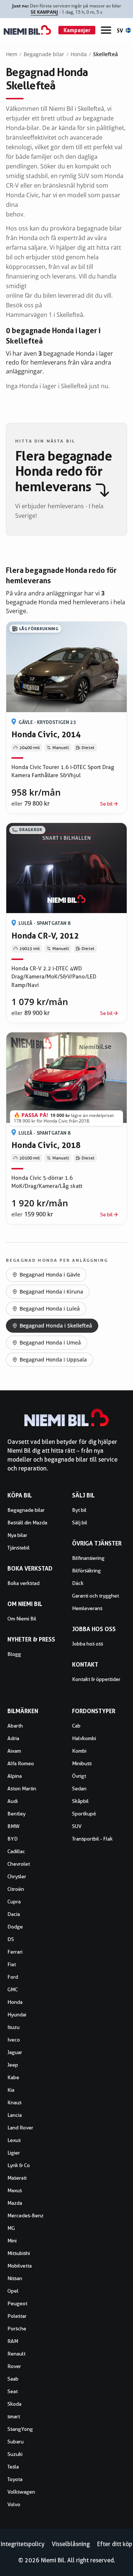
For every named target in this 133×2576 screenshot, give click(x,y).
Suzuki (15, 2454)
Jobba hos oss (88, 1644)
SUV (77, 1826)
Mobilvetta (20, 2266)
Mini (12, 2241)
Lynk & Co (19, 2165)
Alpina (15, 1776)
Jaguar (15, 2052)
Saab (13, 2379)
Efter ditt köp (115, 2544)
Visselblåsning (71, 2544)
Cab (76, 1726)
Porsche (17, 2329)
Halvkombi (84, 1738)
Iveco (14, 2040)
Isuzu (13, 2027)
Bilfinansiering (88, 1558)
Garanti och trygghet (96, 1596)
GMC (13, 1989)
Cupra (14, 1902)
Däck (78, 1583)
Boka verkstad (23, 1583)
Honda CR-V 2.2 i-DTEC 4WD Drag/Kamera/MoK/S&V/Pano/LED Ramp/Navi (54, 977)
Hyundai (17, 2015)
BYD (13, 1839)
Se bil (106, 804)
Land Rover (20, 2128)
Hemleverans (87, 1608)
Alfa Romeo (21, 1763)
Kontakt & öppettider (96, 1679)
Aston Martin (22, 1788)
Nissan (15, 2278)
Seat (13, 2391)
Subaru (16, 2442)
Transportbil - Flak (92, 1839)
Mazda (15, 2203)
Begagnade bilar (44, 54)
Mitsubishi (19, 2253)
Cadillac (16, 1851)
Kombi (79, 1751)
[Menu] (106, 30)
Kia (11, 2090)
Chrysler (17, 1876)
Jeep (13, 2065)
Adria (13, 1738)
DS (11, 1939)
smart (14, 2416)
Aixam (14, 1751)
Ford (13, 1977)
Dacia (14, 1914)
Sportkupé (84, 1814)
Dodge (15, 1927)
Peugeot (17, 2303)
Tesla (13, 2467)
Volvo (14, 2504)
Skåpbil (80, 1801)
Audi (13, 1801)
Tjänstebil (18, 1548)
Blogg (14, 1654)
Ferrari (15, 1952)
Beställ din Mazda (27, 1523)
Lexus (14, 2140)
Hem (12, 54)
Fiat (12, 1964)
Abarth (15, 1726)
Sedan (79, 1788)
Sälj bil (80, 1523)
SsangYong (20, 2429)
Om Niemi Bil (22, 1619)
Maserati (17, 2178)
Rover (14, 2366)
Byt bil (79, 1510)
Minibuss (82, 1763)
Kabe (13, 2077)
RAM (13, 2341)
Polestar (17, 2316)
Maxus (15, 2190)
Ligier (14, 2153)
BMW (13, 1826)
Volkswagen (21, 2492)
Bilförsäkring (86, 1571)
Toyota (15, 2479)
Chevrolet (19, 1864)
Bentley (16, 1814)
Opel (13, 2291)
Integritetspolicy (23, 2544)
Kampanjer (77, 30)
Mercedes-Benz (25, 2215)
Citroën (16, 1889)
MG (11, 2228)
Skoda (14, 2404)
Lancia (15, 2115)
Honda (79, 54)
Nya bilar (17, 1535)
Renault (16, 2354)
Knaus (14, 2102)
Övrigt (79, 1776)
